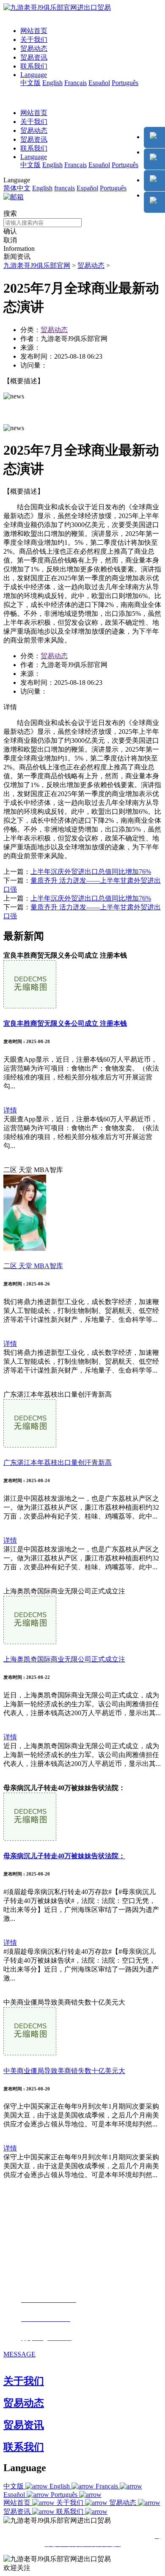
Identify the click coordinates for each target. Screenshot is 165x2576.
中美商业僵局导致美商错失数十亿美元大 (64, 2071)
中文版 (30, 83)
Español (99, 83)
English (52, 83)
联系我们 (34, 66)
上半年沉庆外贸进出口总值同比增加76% (91, 872)
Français (76, 83)
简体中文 (17, 188)
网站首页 (34, 31)
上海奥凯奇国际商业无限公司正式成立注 (64, 1659)
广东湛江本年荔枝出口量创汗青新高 (58, 1462)
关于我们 (34, 40)
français (65, 188)
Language (34, 75)
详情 (10, 1110)
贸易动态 (34, 48)
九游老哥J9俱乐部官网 (37, 265)
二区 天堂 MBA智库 (33, 1266)
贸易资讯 (34, 57)
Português (125, 83)
